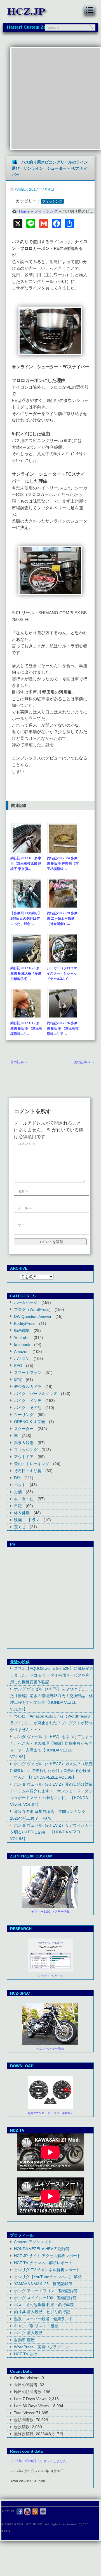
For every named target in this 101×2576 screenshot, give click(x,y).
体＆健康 (22, 1513)
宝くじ (20, 1527)
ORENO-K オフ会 (30, 1422)
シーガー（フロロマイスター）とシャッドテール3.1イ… (62, 973)
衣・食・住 (24, 1499)
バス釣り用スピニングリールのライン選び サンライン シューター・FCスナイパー (50, 168)
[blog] (35, 2511)
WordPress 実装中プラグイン (41, 2347)
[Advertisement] (50, 98)
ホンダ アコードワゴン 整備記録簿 (46, 2291)
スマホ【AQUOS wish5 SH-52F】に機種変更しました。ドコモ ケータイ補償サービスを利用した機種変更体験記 (52, 1675)
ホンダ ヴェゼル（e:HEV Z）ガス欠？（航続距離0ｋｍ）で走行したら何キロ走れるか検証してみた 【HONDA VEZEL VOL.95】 (51, 1771)
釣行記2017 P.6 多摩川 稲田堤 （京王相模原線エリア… (63, 1028)
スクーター (24, 1429)
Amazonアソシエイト (33, 2242)
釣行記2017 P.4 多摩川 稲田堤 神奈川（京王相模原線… (63, 864)
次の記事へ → (84, 1062)
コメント (27, 1144)
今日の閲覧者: (27, 2385)
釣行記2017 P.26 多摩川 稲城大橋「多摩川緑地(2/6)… (26, 973)
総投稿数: (23, 2427)
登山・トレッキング (32, 1464)
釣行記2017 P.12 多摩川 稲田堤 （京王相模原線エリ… (26, 1028)
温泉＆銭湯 (24, 1443)
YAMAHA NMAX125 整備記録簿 (43, 2284)
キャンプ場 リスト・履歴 (36, 2326)
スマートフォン (28, 1373)
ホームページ (26, 1302)
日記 (18, 1506)
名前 (23, 1191)
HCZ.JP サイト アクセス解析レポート (47, 2256)
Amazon (21, 1352)
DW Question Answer (33, 1316)
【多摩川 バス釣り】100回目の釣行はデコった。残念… (26, 918)
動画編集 (22, 1330)
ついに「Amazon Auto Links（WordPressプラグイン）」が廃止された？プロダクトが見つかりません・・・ (51, 1723)
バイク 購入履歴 (28, 2333)
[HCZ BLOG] (28, 17)
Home (24, 211)
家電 (18, 1380)
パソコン (22, 1359)
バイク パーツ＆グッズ (36, 1394)
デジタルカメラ (28, 1387)
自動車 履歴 (24, 2340)
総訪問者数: (25, 2420)
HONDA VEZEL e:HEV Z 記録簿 (42, 2249)
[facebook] (20, 2511)
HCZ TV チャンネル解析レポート (43, 2263)
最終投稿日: (25, 2434)
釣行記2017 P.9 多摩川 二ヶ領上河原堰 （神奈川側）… (62, 918)
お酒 (18, 1492)
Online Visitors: (28, 2378)
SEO (18, 1366)
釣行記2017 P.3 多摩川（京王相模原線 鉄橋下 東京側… (26, 864)
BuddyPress (25, 1323)
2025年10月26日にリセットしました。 (40, 2461)
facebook (22, 1345)
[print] (43, 2511)
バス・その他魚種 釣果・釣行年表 (44, 2305)
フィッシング (52, 201)
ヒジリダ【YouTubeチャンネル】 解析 (48, 2277)
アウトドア (24, 1457)
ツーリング (24, 1415)
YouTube (22, 1338)
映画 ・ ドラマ (27, 1520)
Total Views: (25, 2413)
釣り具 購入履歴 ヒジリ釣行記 (42, 2312)
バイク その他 (28, 1408)
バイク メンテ (28, 1401)
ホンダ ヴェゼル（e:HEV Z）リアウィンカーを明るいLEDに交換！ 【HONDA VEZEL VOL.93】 (51, 1832)
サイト (23, 1225)
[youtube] (27, 2511)
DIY (17, 1478)
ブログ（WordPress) (32, 1309)
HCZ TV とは (26, 2354)
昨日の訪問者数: (29, 2392)
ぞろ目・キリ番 (28, 1471)
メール (25, 1208)
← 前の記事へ (17, 1062)
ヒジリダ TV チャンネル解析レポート (47, 2270)
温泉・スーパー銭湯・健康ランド (43, 2319)
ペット (20, 1485)
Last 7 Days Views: (31, 2399)
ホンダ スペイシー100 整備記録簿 (45, 2298)
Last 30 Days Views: (32, 2406)
